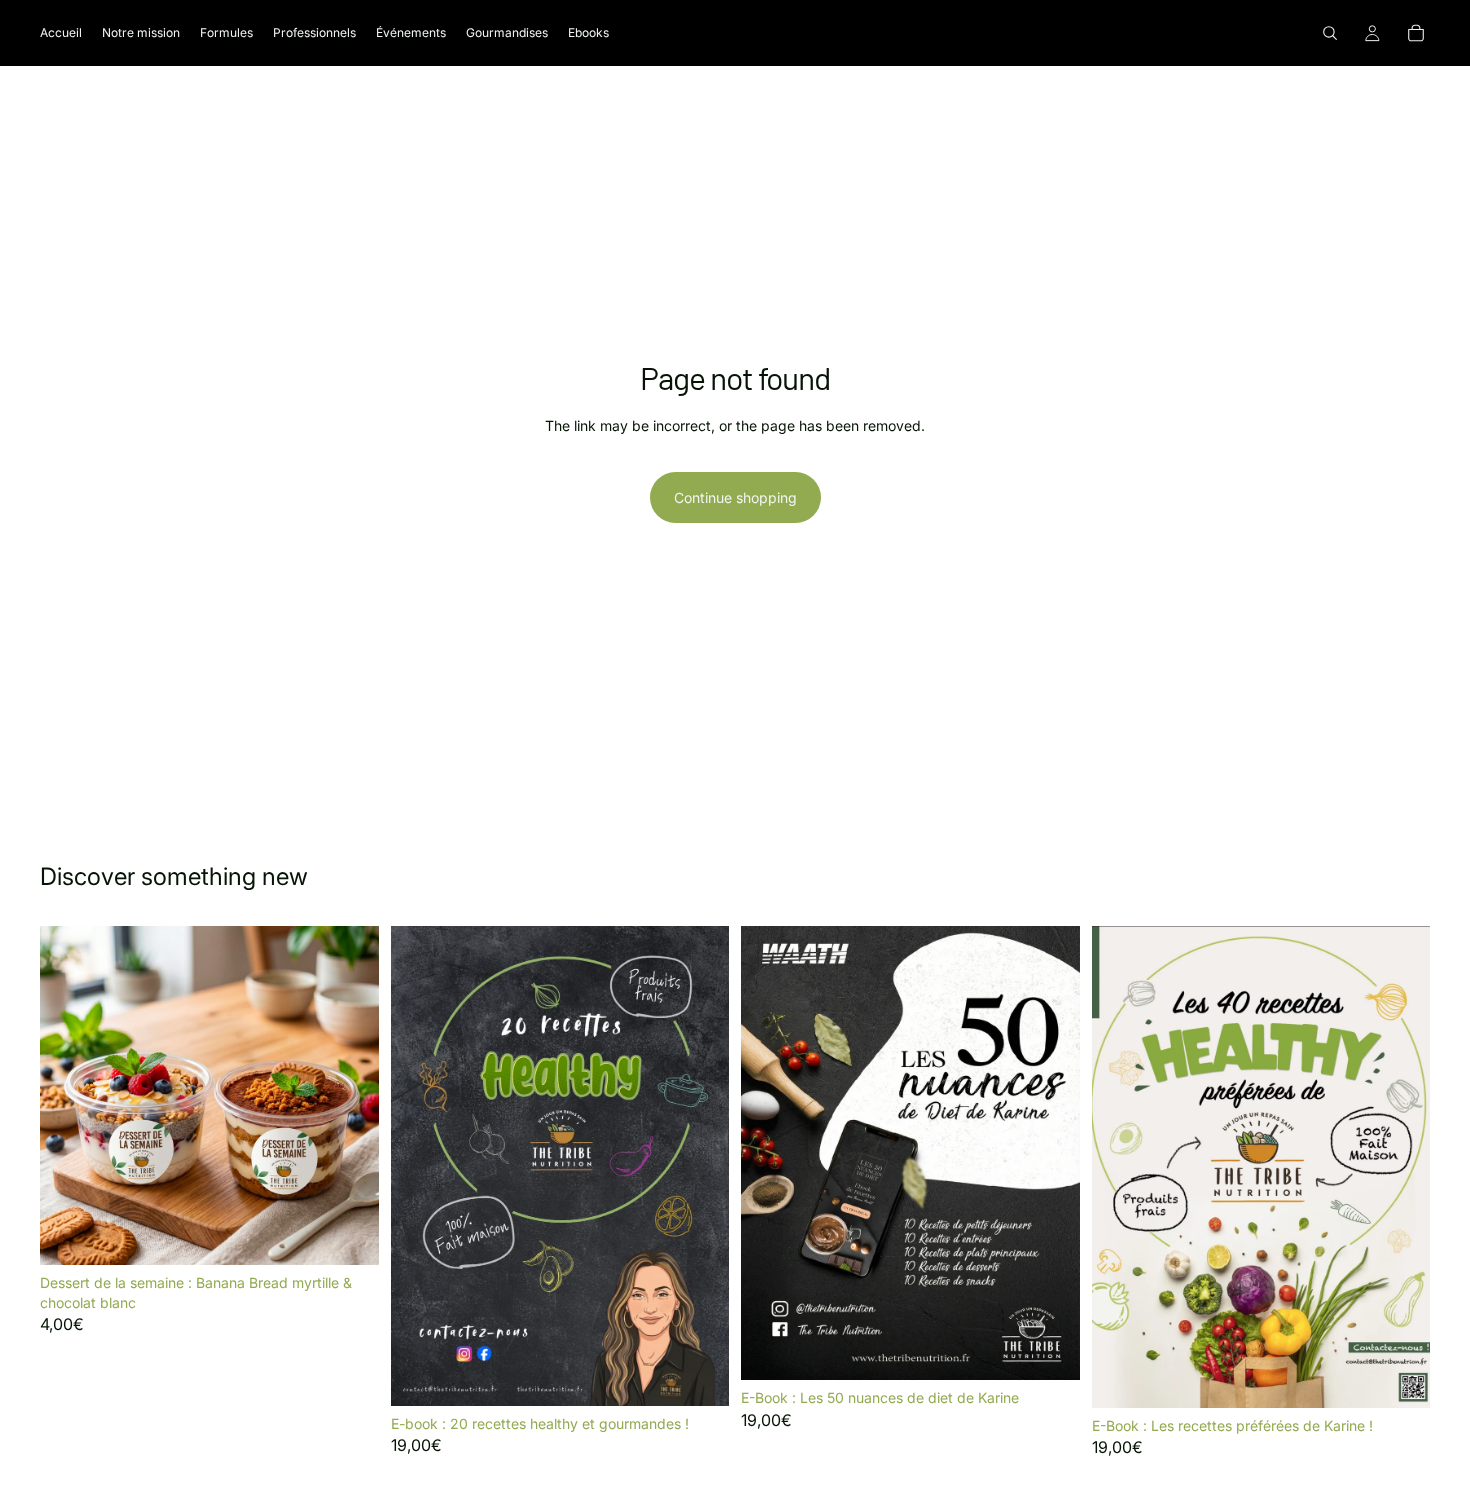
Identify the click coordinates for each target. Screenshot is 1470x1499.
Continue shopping (735, 497)
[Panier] (1416, 33)
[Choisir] (348, 1234)
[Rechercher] (1330, 33)
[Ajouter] (698, 1375)
